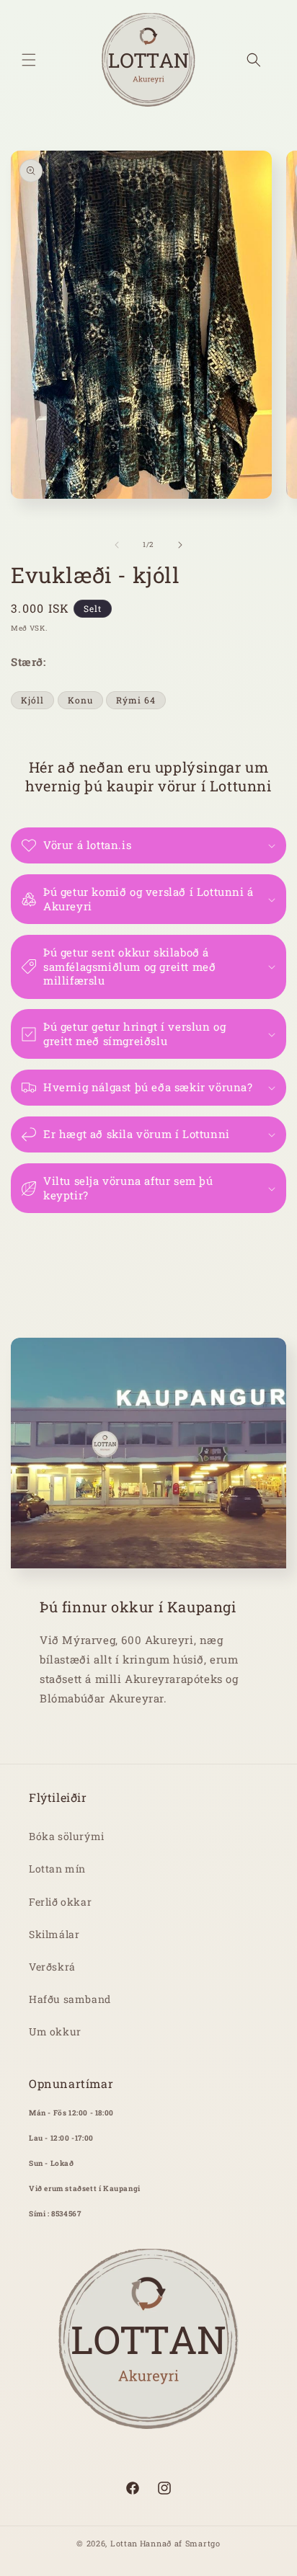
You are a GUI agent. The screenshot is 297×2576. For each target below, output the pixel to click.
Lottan (124, 2543)
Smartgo (203, 2543)
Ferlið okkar (60, 1902)
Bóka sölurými (67, 1836)
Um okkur (55, 2031)
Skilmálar (54, 1934)
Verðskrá (52, 1967)
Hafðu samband (70, 1999)
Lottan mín (57, 1869)
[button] (29, 60)
